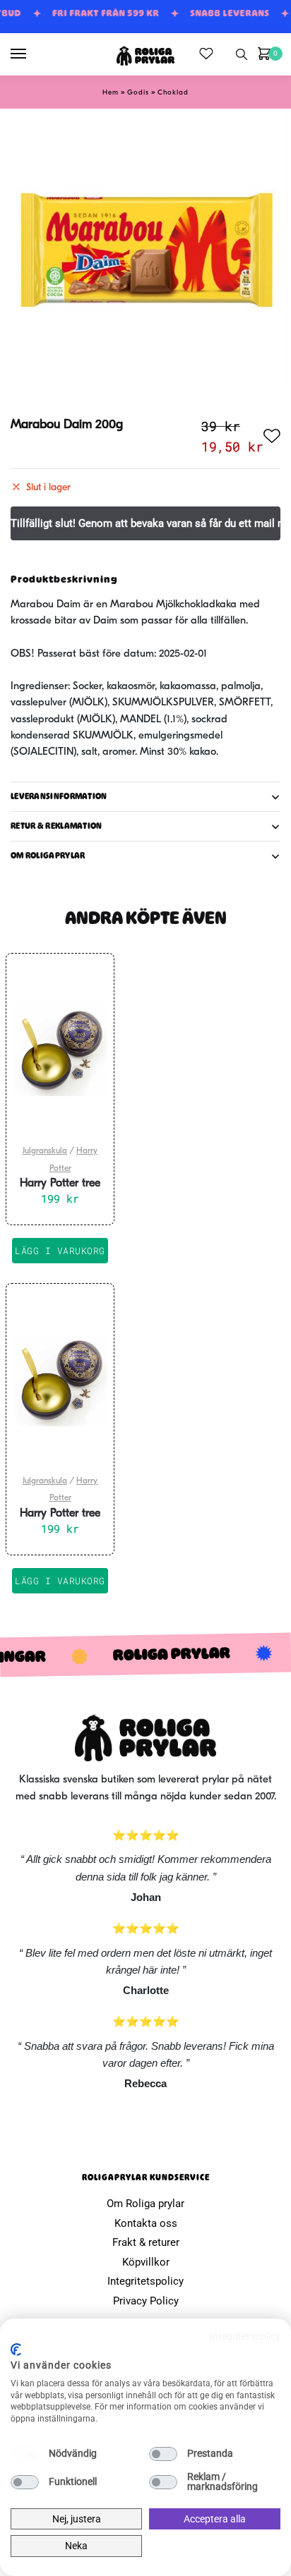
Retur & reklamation (57, 826)
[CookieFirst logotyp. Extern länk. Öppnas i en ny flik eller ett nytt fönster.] (16, 2350)
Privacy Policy (146, 2301)
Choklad (173, 93)
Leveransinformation (59, 796)
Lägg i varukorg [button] (60, 1251)
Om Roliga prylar (145, 2204)
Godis (138, 93)
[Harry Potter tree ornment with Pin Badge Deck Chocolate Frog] (60, 1050)
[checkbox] (25, 2454)
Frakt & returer (146, 2242)
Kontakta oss (146, 2223)
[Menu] (32, 54)
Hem (111, 93)
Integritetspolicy (145, 2281)
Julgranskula (45, 1151)
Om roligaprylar (48, 856)
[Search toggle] (242, 54)
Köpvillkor (146, 2262)
